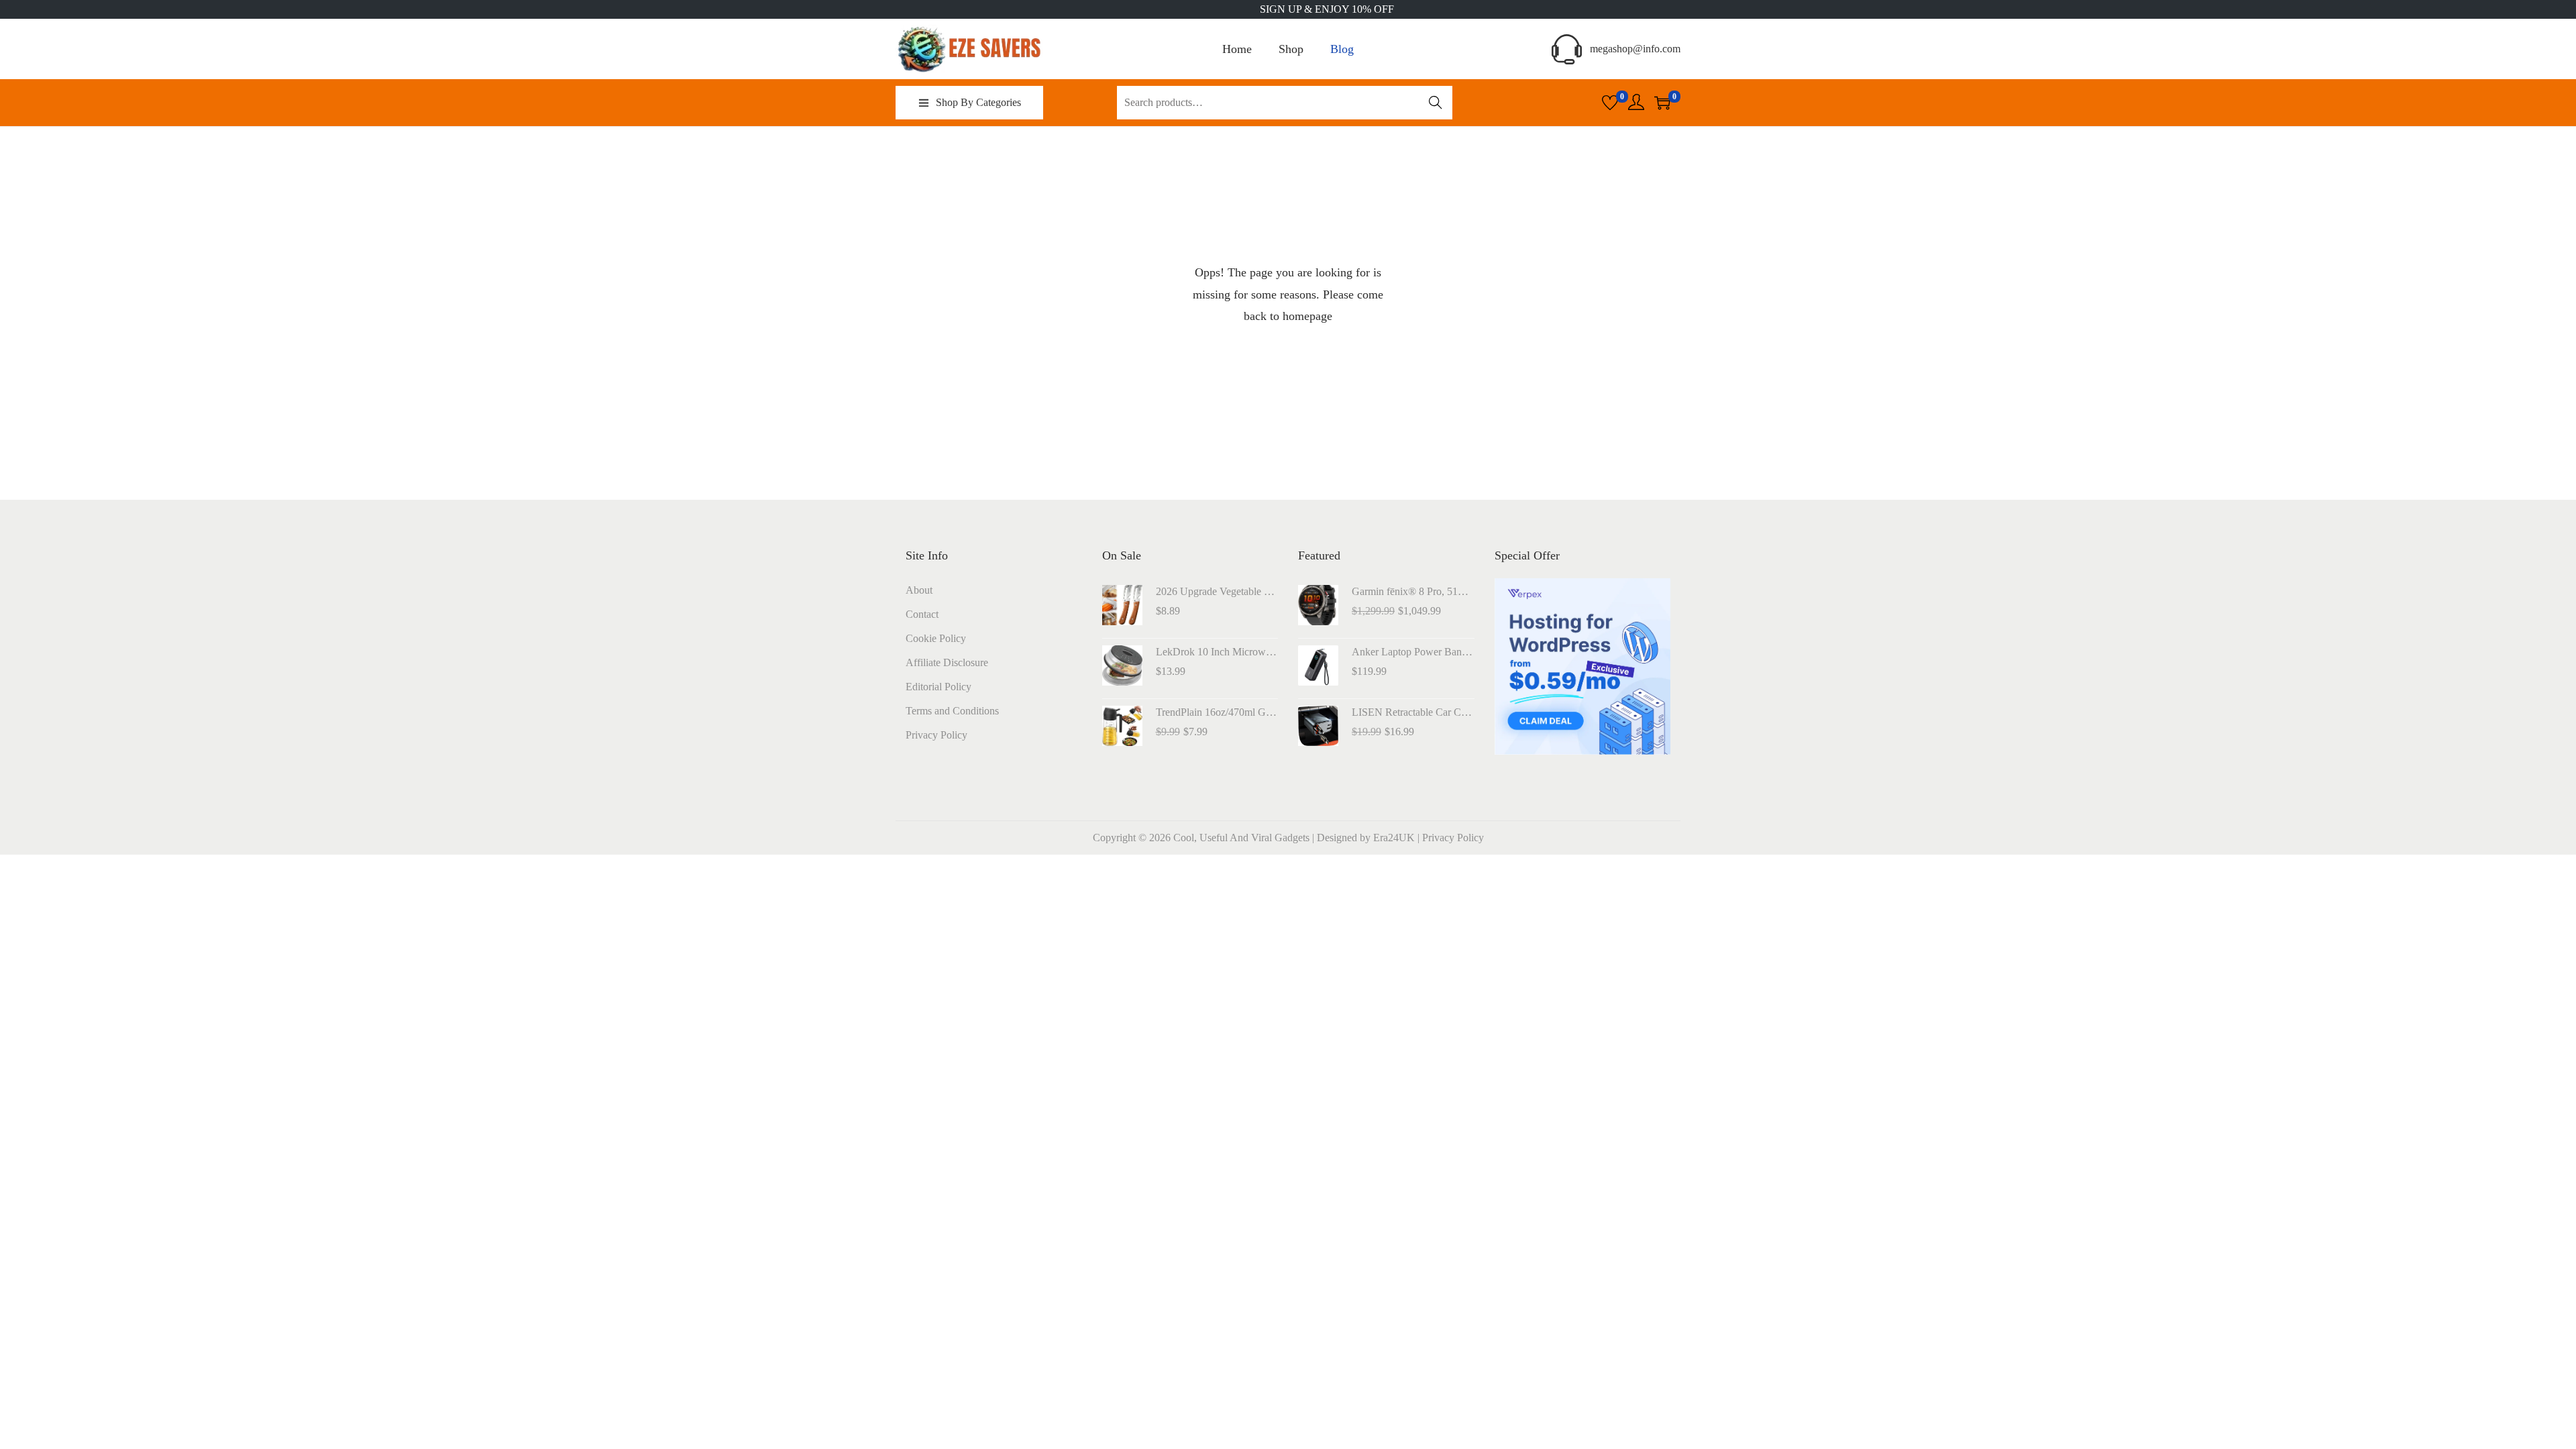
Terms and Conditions (952, 711)
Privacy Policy (936, 735)
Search (1436, 102)
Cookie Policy (936, 638)
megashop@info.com (1635, 49)
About (919, 590)
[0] (1610, 103)
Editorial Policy (938, 687)
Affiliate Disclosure (947, 662)
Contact (922, 614)
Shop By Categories (978, 102)
